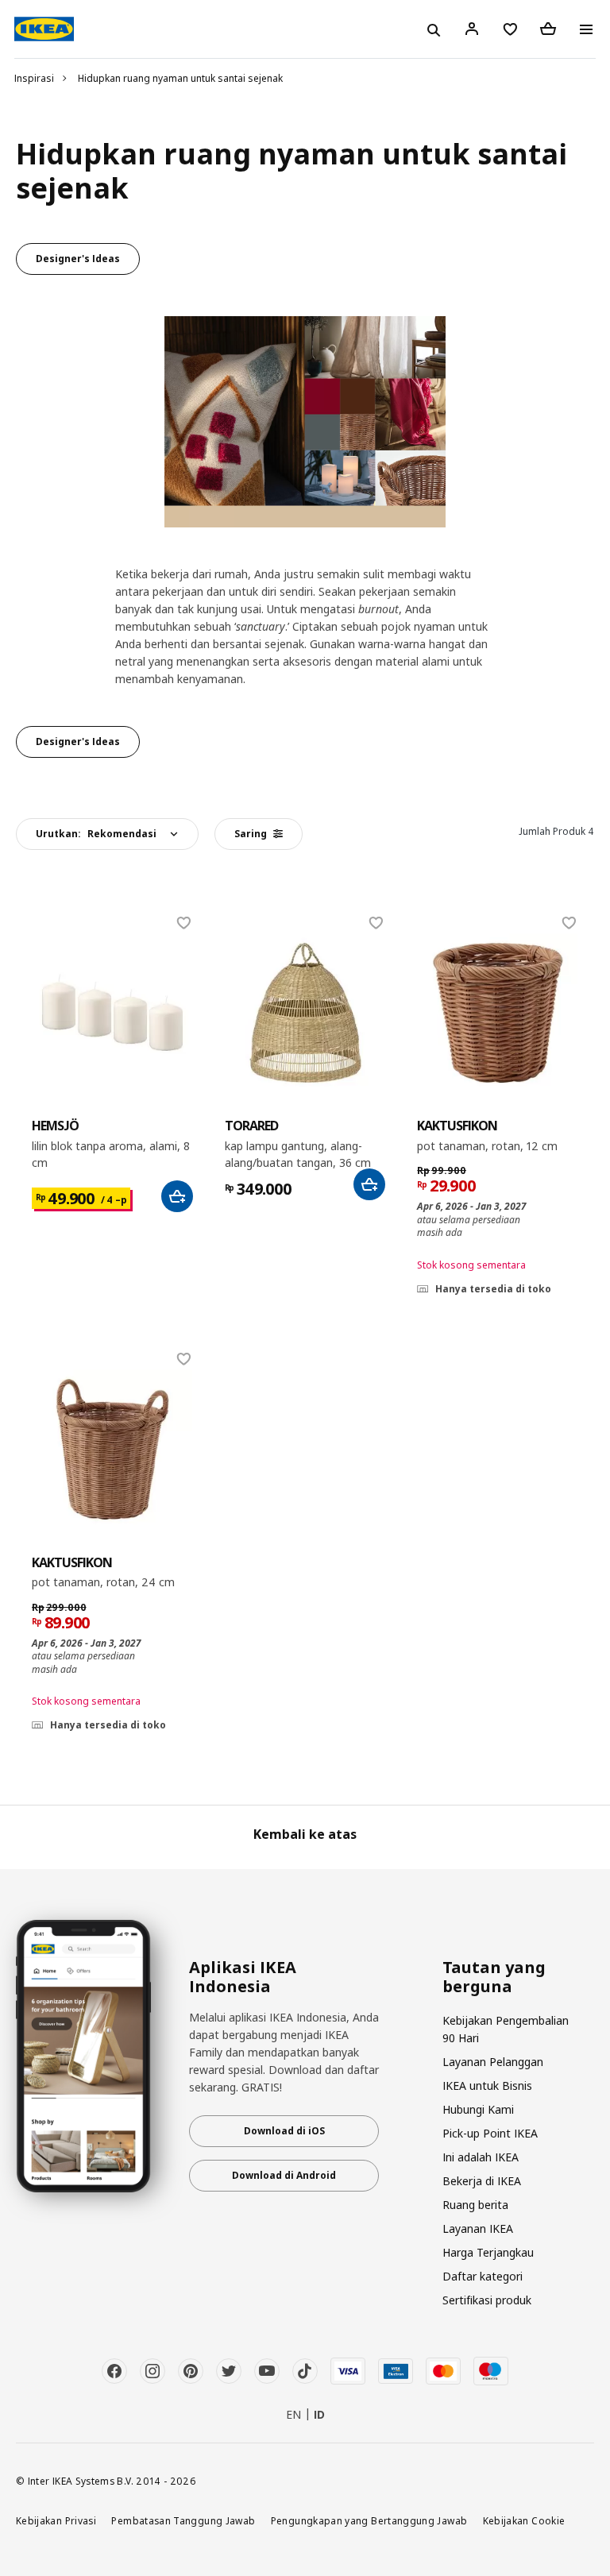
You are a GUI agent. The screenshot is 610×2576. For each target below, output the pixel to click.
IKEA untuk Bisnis (487, 2086)
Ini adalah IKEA (481, 2157)
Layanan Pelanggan (493, 2062)
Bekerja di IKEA (482, 2181)
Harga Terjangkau (488, 2252)
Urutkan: (96, 834)
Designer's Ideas (78, 259)
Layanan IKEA (478, 2228)
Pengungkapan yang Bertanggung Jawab (369, 2520)
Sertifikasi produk (487, 2300)
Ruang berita (475, 2205)
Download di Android (284, 2175)
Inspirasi (34, 78)
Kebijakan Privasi (56, 2520)
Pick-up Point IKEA (490, 2133)
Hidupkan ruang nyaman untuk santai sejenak (180, 78)
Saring (251, 834)
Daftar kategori (483, 2276)
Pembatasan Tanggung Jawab (183, 2520)
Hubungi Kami (478, 2109)
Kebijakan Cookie (524, 2520)
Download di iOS (284, 2131)
